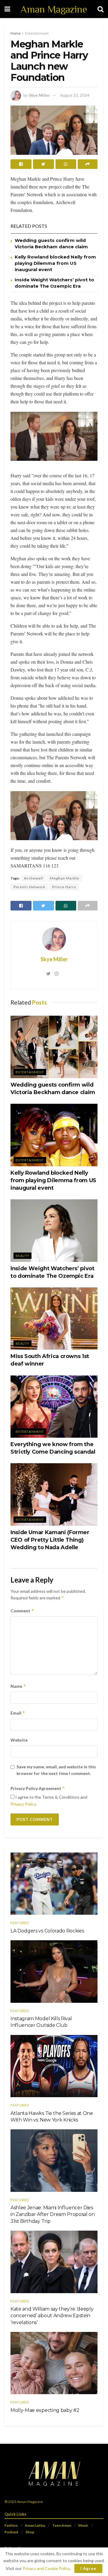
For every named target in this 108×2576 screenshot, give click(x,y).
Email (18, 1713)
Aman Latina (35, 2525)
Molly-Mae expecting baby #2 (45, 2410)
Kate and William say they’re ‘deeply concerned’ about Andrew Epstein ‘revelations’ (52, 2316)
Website (19, 1740)
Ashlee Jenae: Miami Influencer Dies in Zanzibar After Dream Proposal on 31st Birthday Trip (53, 2214)
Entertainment (37, 33)
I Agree (88, 2568)
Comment (22, 1611)
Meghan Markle (65, 878)
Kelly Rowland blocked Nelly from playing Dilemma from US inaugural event (55, 263)
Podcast (11, 2532)
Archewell (34, 878)
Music (83, 2525)
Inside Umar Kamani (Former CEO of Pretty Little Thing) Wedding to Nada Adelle (50, 1540)
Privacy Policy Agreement (38, 1788)
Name (18, 1686)
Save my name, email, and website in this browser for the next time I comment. (56, 1770)
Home (16, 33)
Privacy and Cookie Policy (46, 2568)
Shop (30, 2532)
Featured (20, 1923)
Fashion (11, 2525)
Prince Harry (64, 887)
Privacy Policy (23, 1804)
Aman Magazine (54, 9)
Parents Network (29, 887)
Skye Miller (39, 95)
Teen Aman (62, 2525)
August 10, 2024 (75, 95)
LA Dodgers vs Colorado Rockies (47, 1931)
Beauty (22, 1256)
